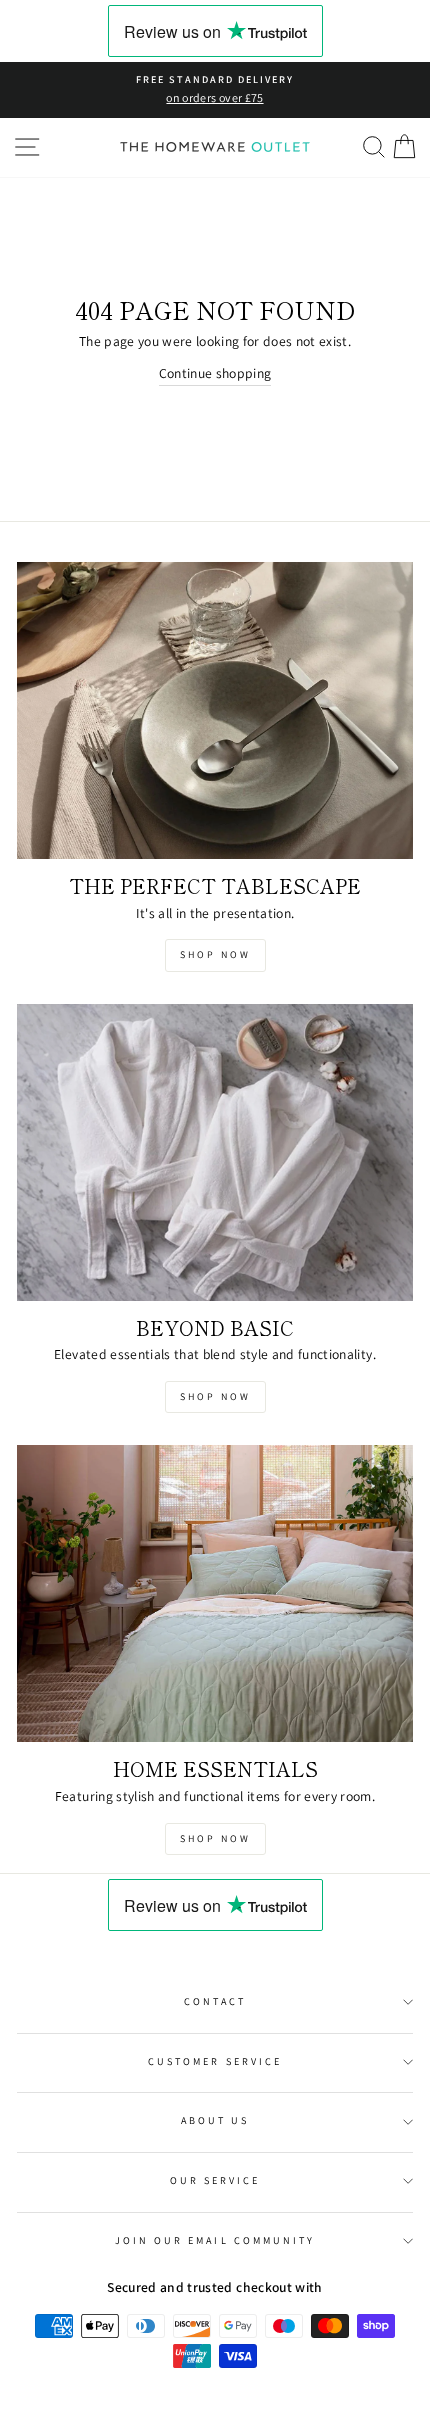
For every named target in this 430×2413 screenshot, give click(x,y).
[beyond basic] (215, 1152)
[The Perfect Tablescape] (215, 710)
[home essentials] (215, 1593)
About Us (215, 2120)
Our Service (215, 2180)
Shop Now (215, 954)
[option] (215, 90)
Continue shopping (215, 373)
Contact (215, 2001)
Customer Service (215, 2061)
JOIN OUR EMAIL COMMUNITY (215, 2240)
